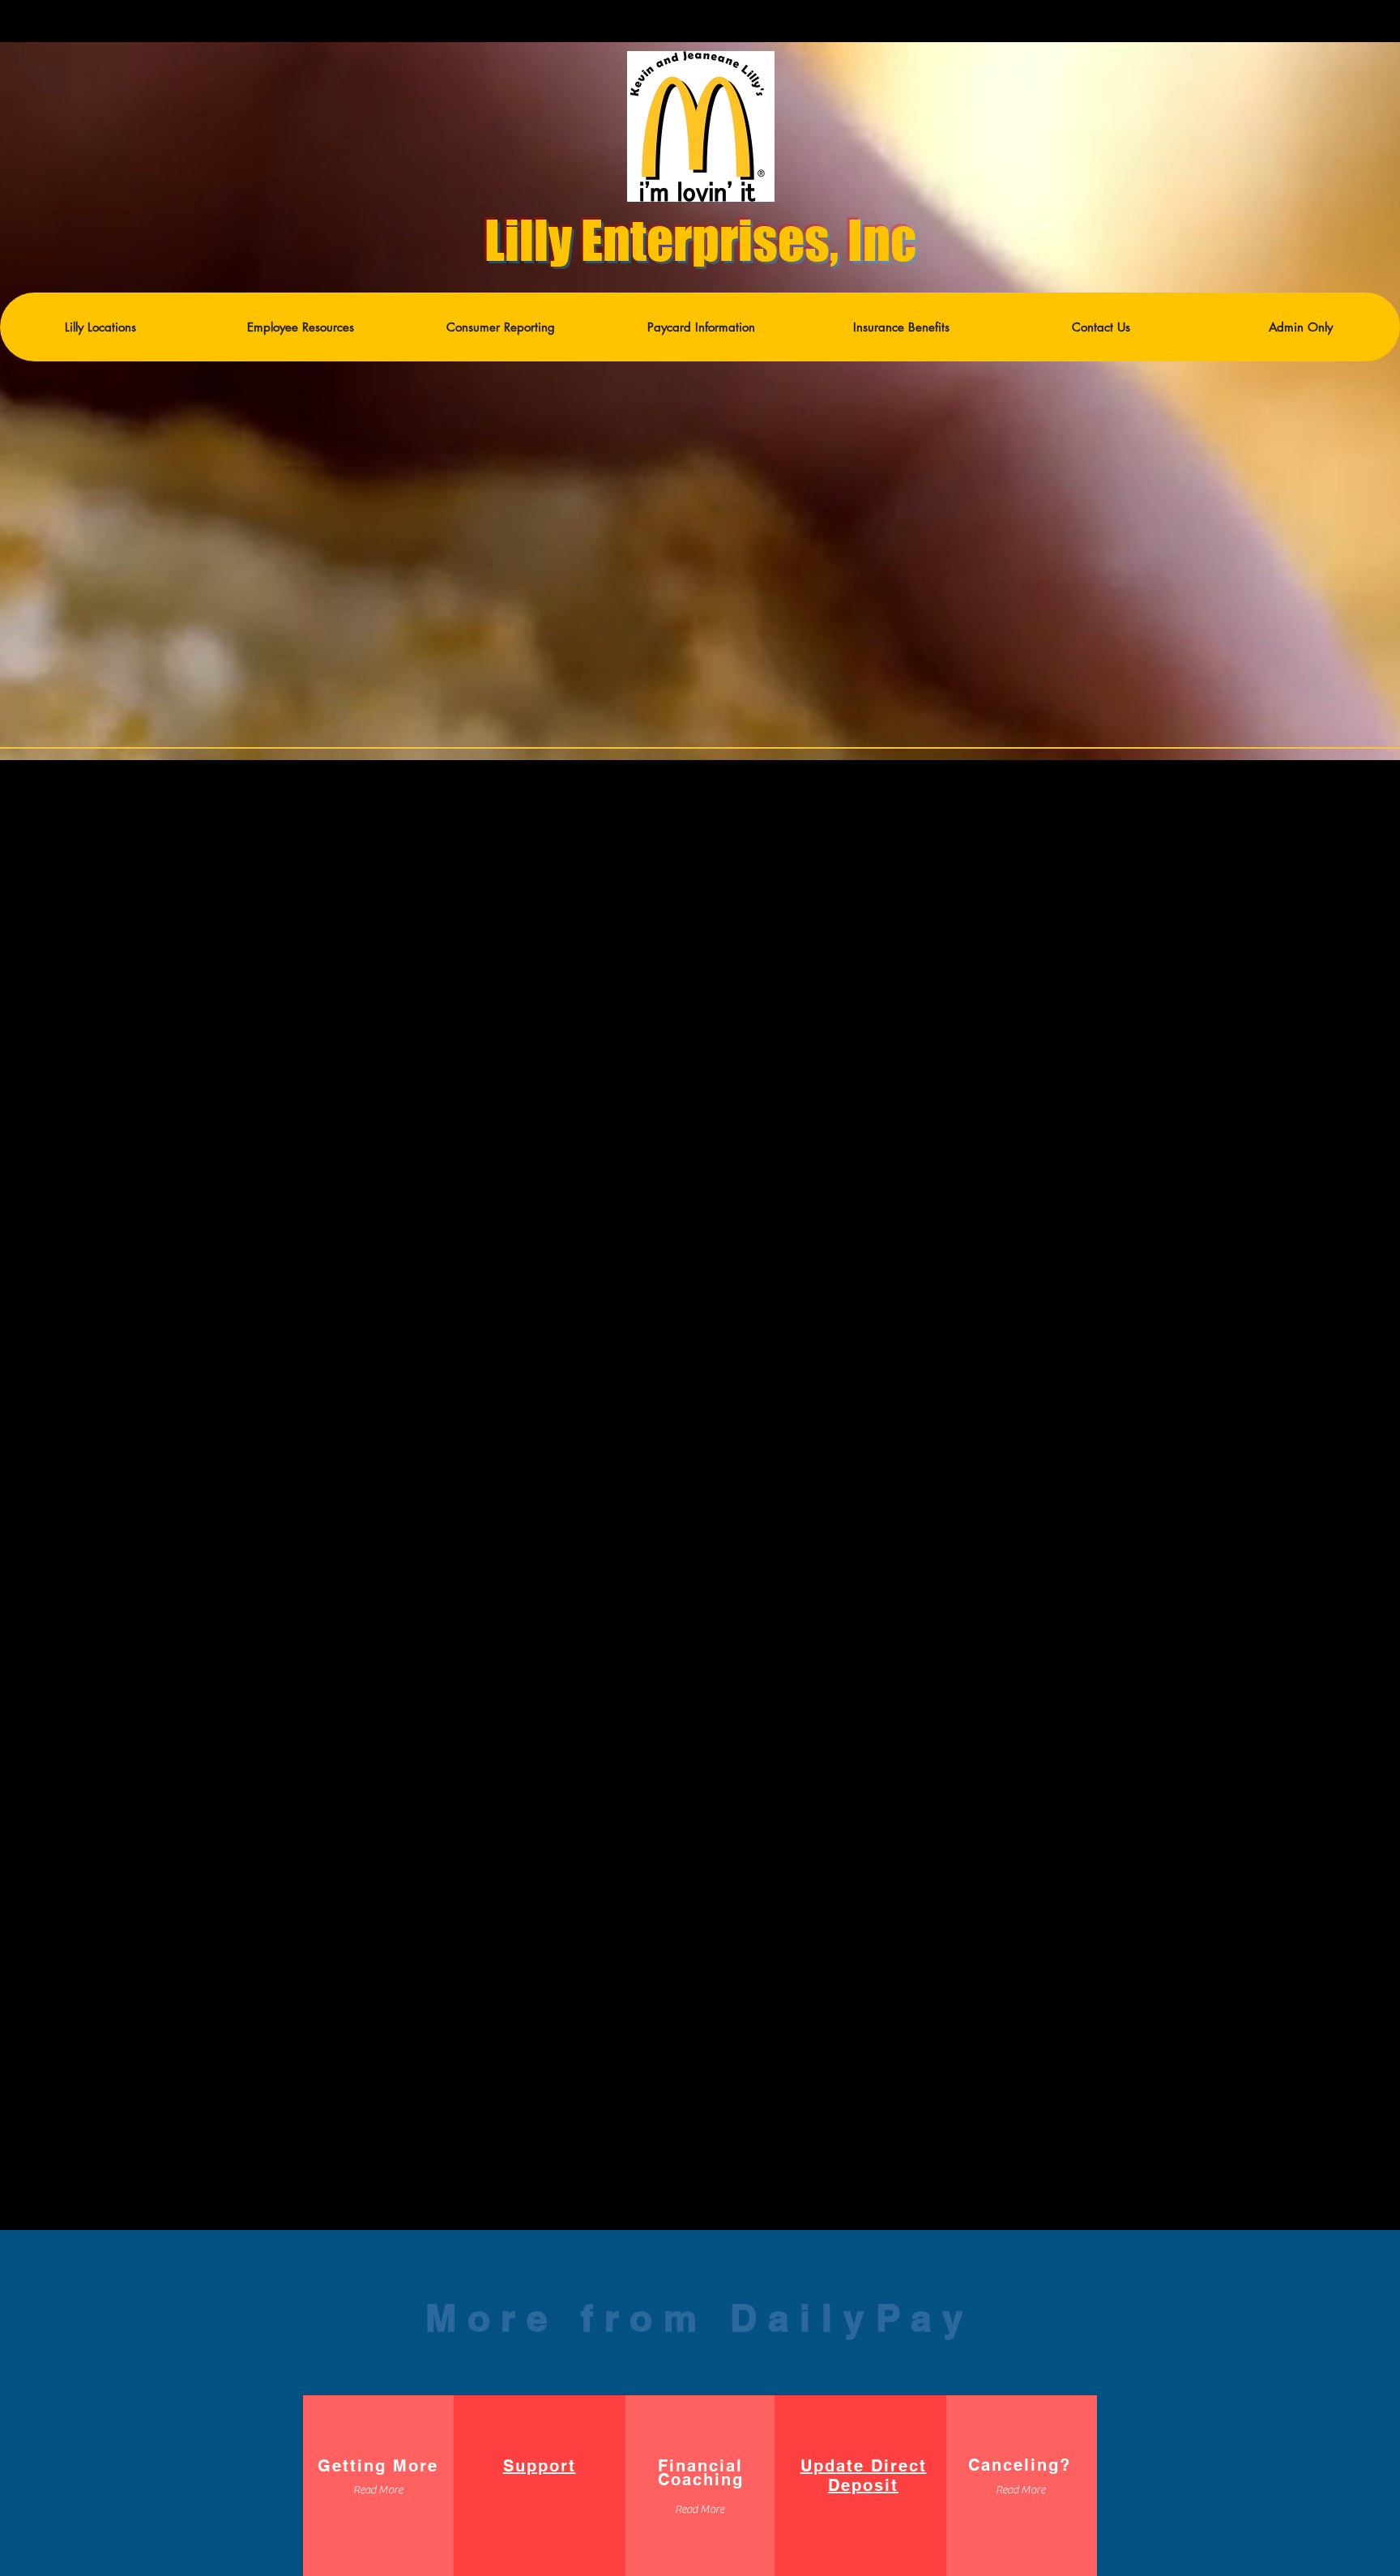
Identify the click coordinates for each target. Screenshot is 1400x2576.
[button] (300, 327)
